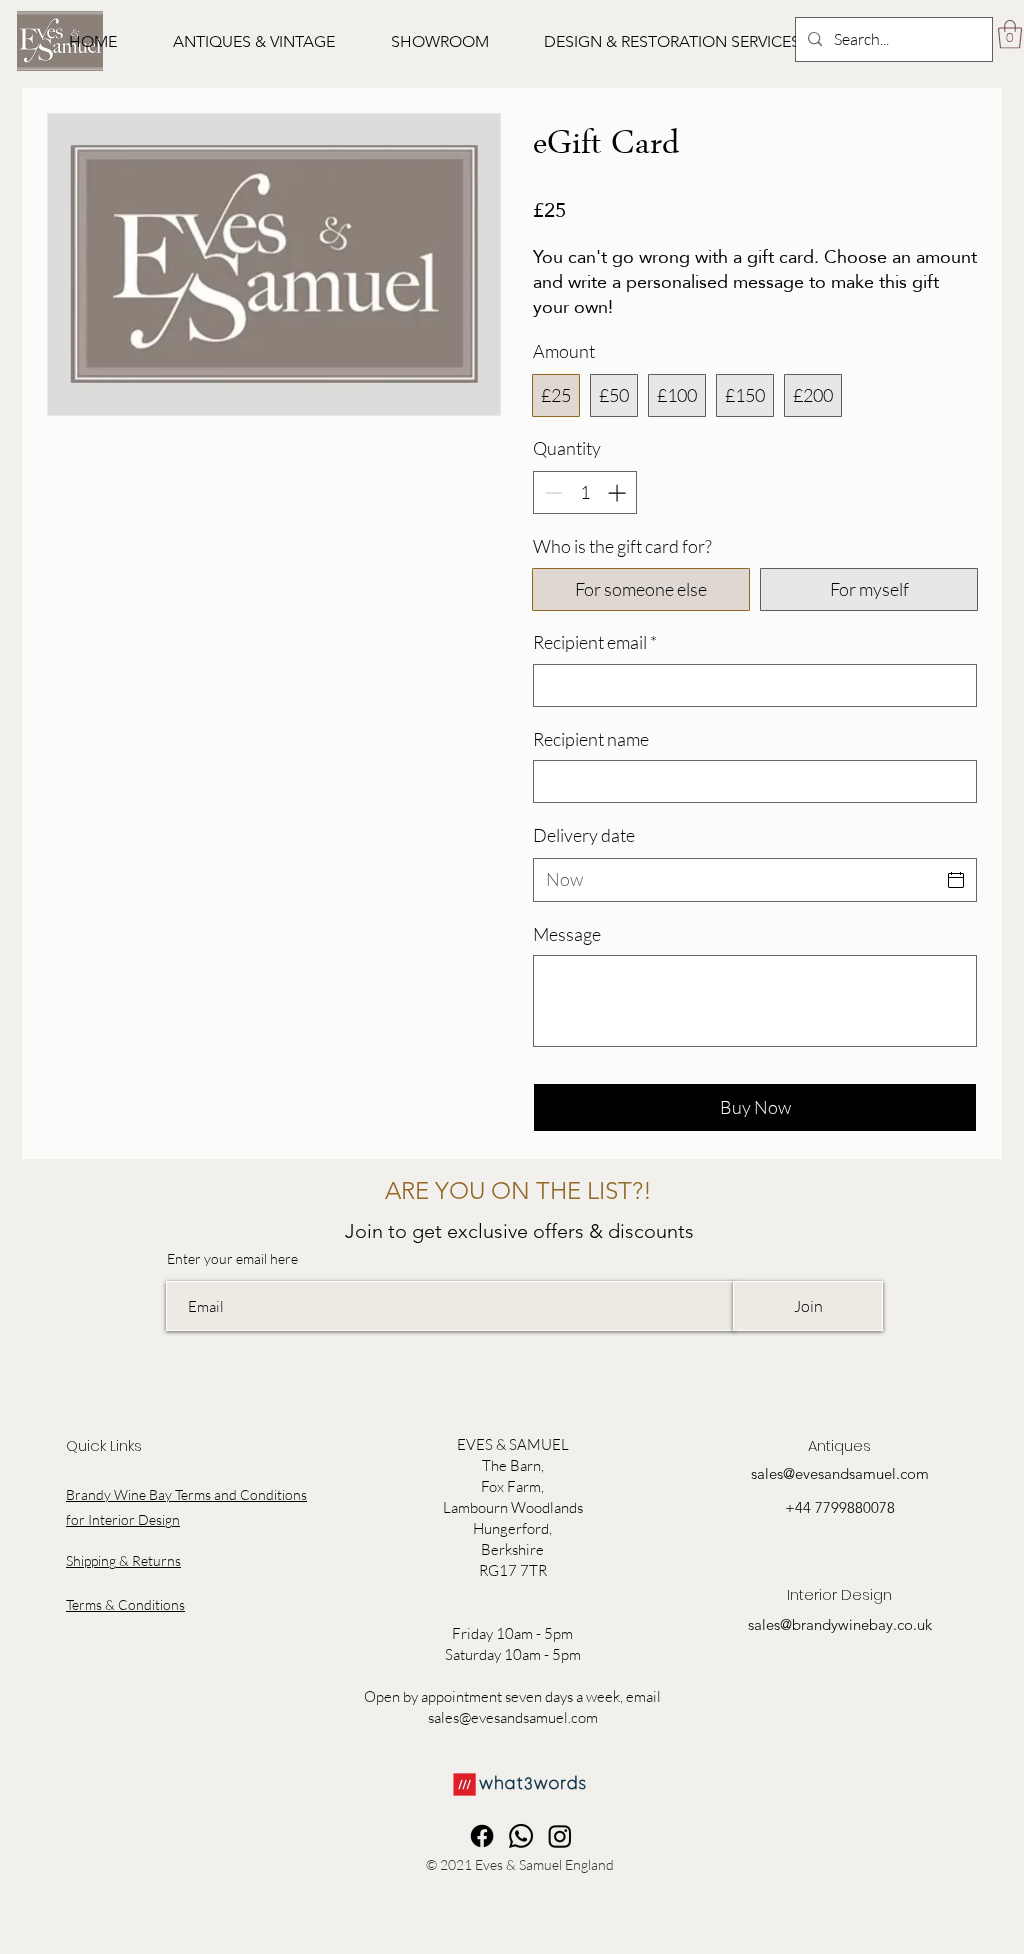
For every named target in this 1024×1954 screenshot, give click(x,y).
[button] (254, 42)
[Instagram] (560, 1836)
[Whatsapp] (521, 1836)
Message (567, 934)
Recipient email (595, 642)
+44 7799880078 (840, 1507)
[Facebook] (482, 1836)
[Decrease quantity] (551, 492)
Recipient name (591, 739)
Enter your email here (232, 1259)
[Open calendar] (956, 880)
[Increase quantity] (618, 492)
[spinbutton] (585, 492)
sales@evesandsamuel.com (513, 1717)
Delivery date (584, 835)
